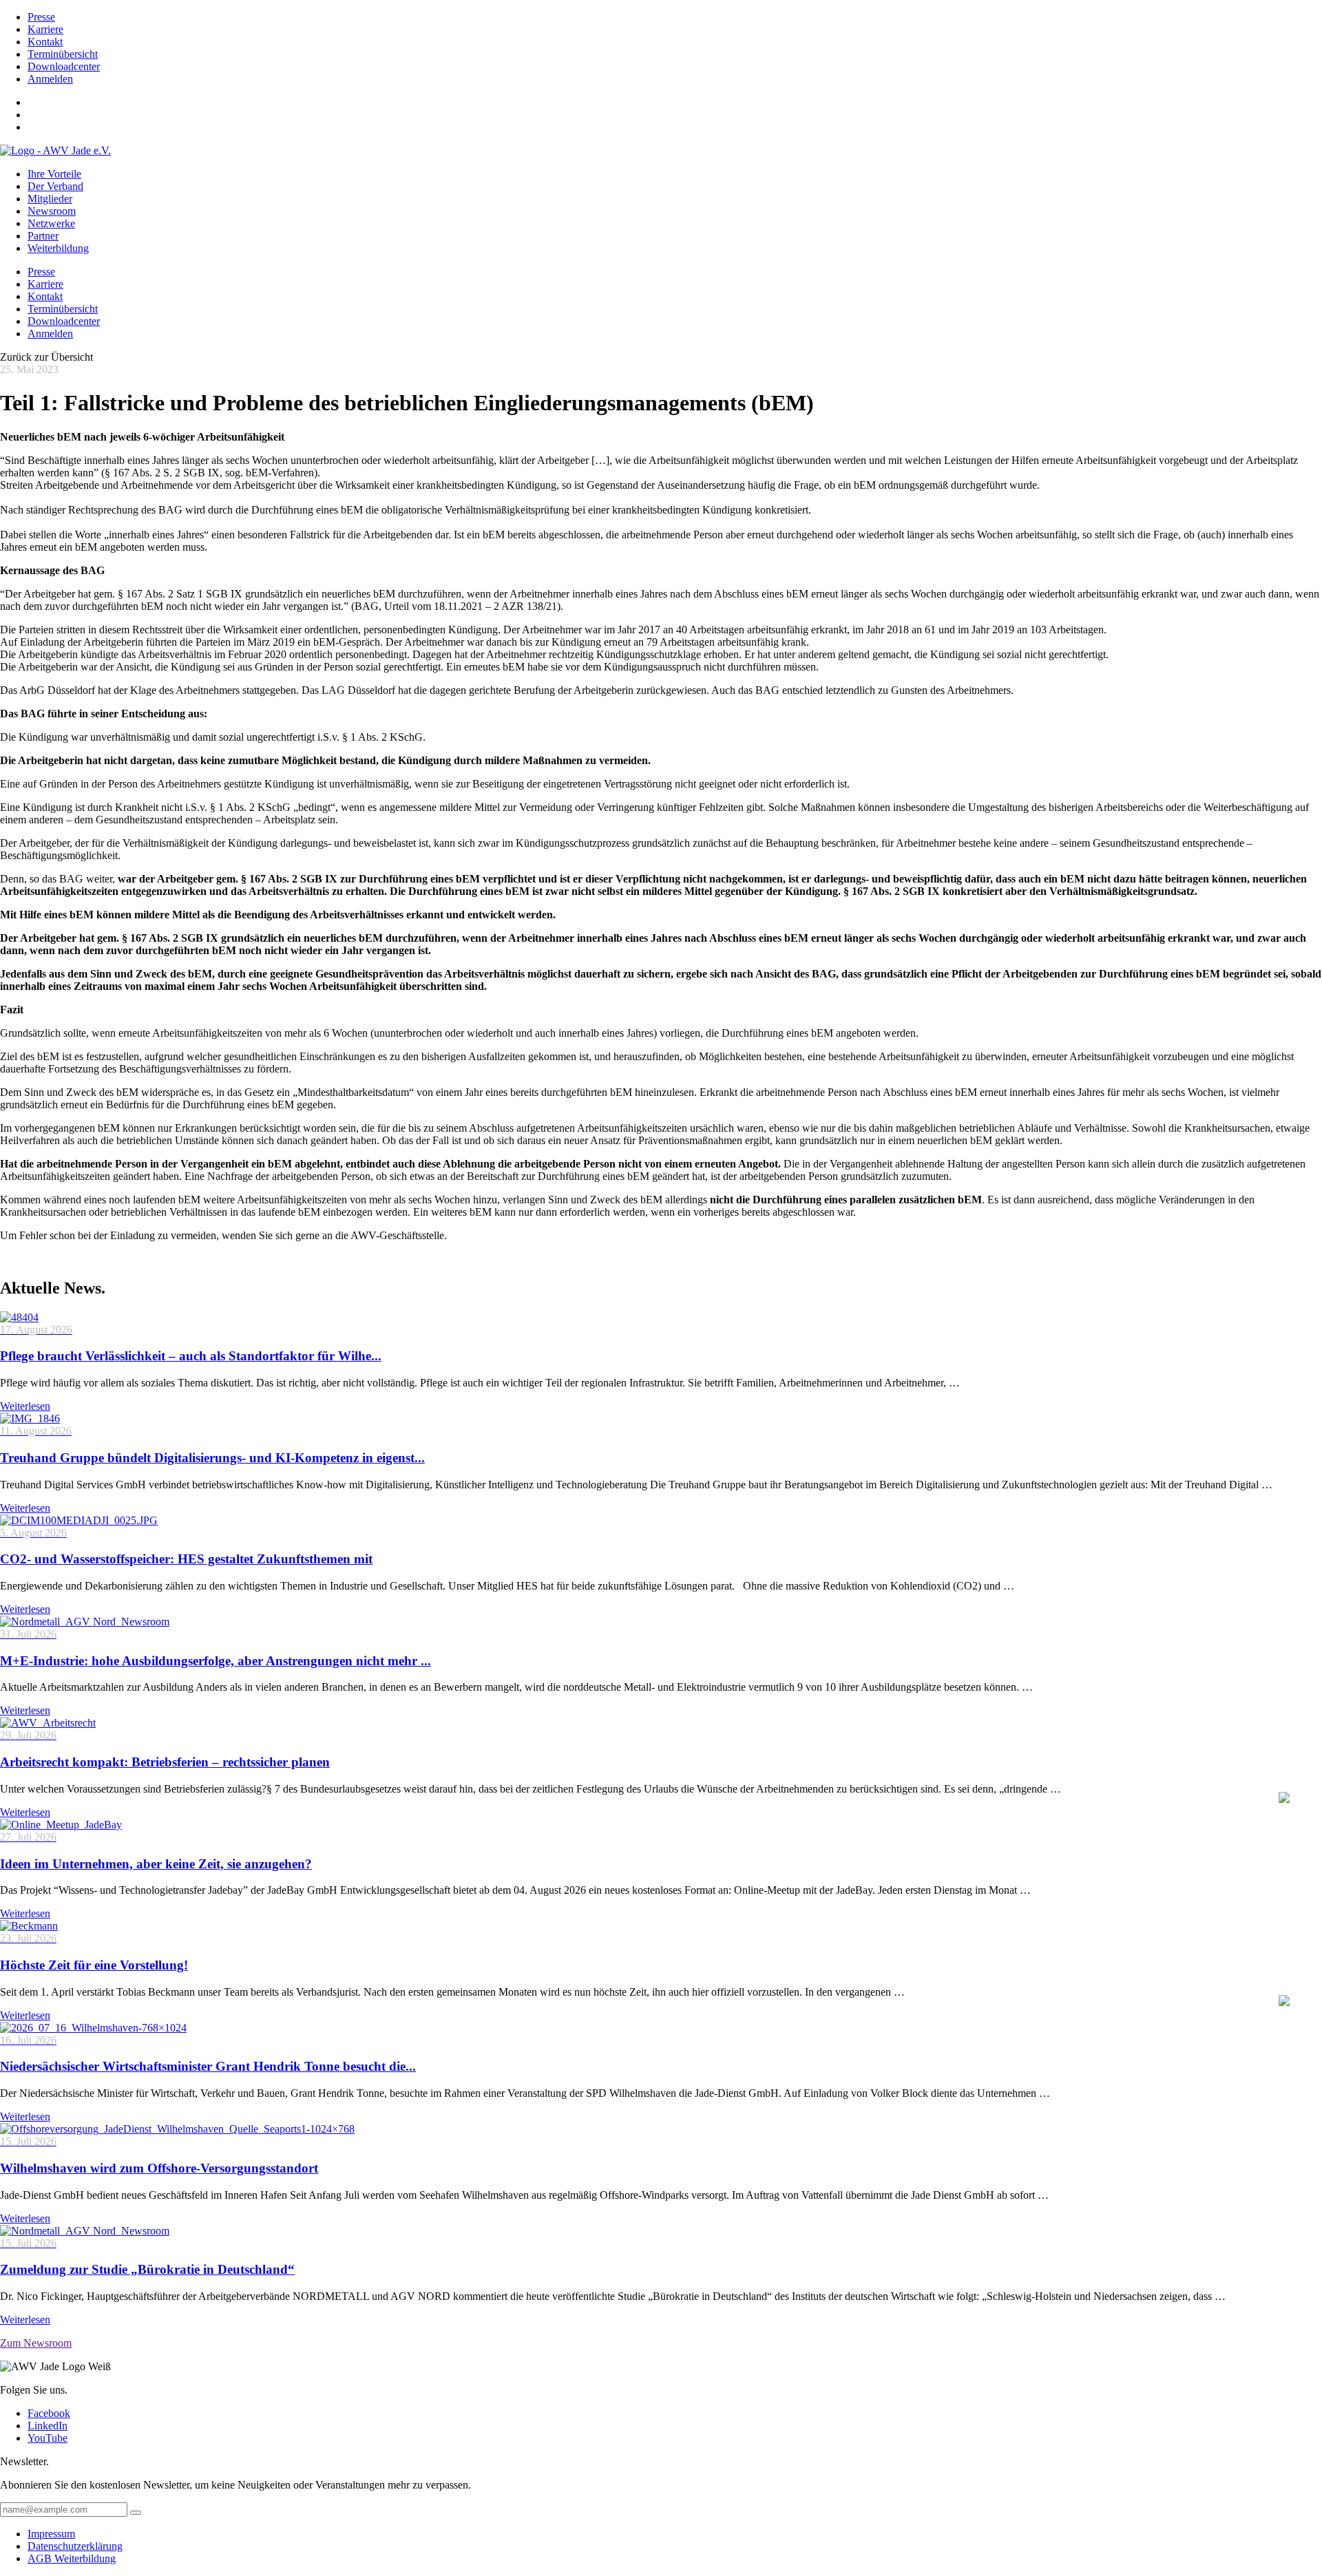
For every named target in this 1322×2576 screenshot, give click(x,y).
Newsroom (52, 211)
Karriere (45, 29)
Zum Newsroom (36, 2343)
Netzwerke (51, 223)
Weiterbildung (58, 248)
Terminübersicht (63, 54)
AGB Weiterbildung (72, 2558)
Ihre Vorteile (54, 174)
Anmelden (50, 79)
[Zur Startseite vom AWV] (55, 150)
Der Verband (55, 186)
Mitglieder (50, 199)
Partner (43, 236)
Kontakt (45, 42)
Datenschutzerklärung (75, 2546)
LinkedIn (48, 2426)
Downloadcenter (64, 66)
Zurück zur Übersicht (46, 357)
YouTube (48, 2438)
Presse (41, 17)
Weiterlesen (25, 1406)
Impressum (51, 2534)
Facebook (49, 2413)
